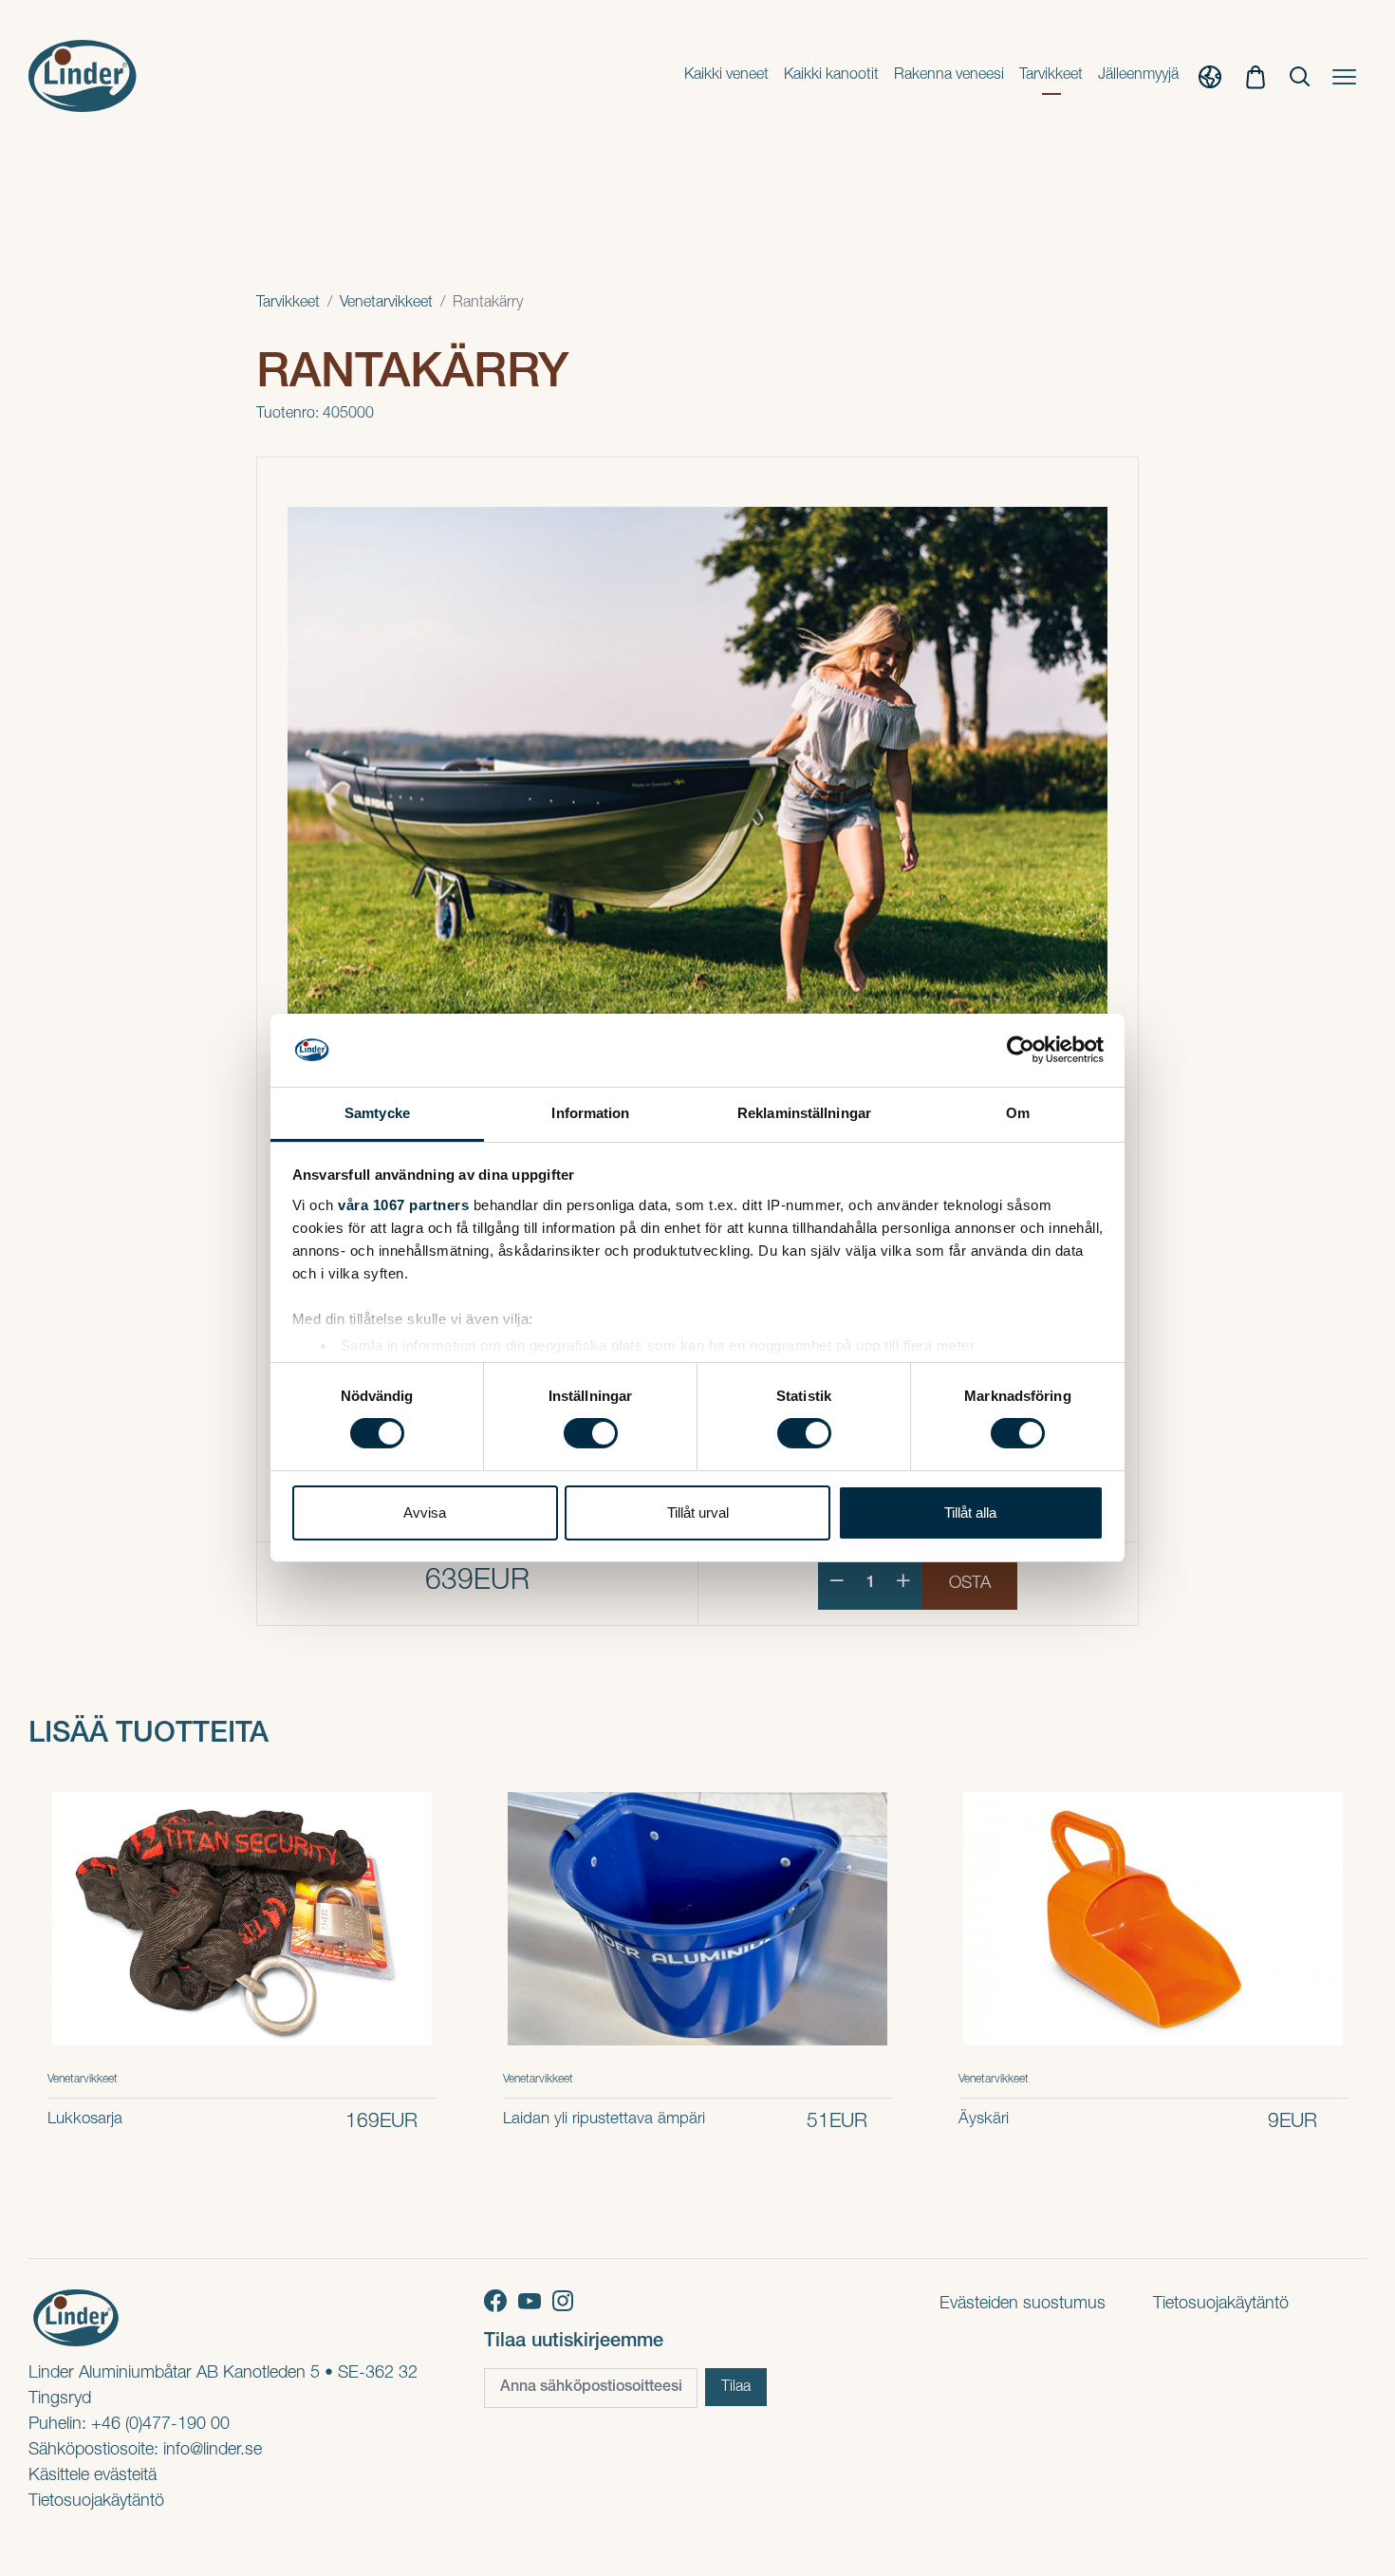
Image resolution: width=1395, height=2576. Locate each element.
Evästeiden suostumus (1023, 2305)
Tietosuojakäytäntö (96, 2502)
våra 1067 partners (403, 1205)
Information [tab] (590, 1113)
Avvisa (425, 1512)
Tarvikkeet (1051, 76)
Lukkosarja (85, 2120)
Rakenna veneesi (949, 76)
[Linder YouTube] (535, 2302)
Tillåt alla (970, 1512)
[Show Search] (1300, 76)
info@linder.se (213, 2451)
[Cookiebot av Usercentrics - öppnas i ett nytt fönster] (1021, 1050)
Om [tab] (1018, 1113)
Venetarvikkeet (386, 304)
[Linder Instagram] (566, 2302)
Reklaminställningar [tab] (804, 1113)
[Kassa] (1255, 76)
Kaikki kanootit (831, 76)
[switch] (591, 1433)
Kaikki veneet (726, 76)
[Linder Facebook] (501, 2302)
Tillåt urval (698, 1512)
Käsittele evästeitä (93, 2476)
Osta (970, 1584)
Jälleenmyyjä (1138, 76)
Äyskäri (984, 2120)
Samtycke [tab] (377, 1113)
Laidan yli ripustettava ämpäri (604, 2120)
